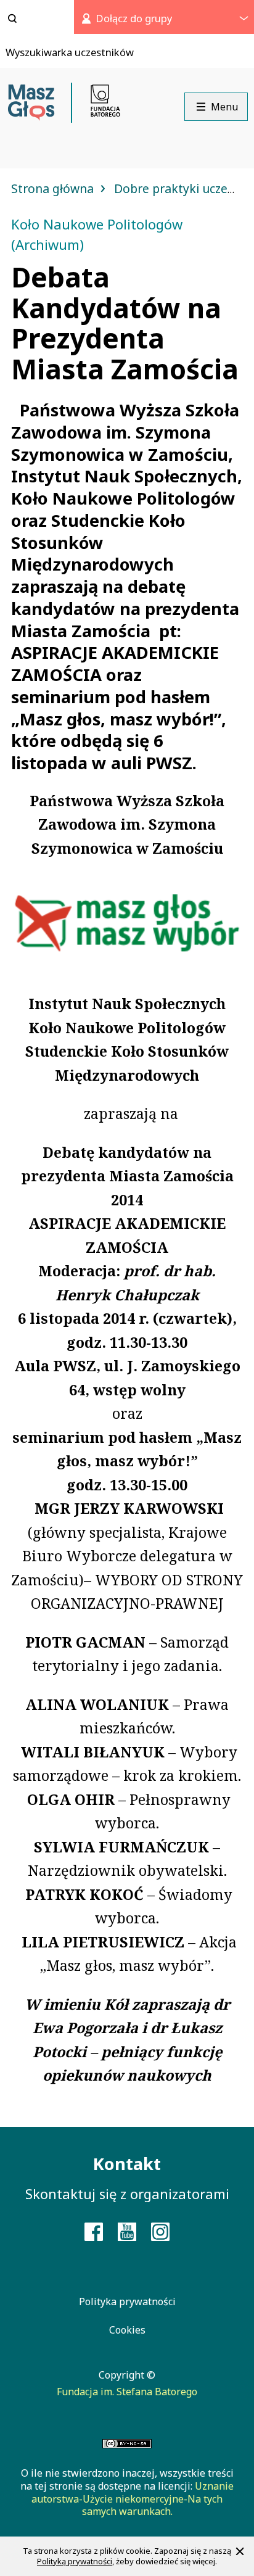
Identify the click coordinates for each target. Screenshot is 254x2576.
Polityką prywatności (75, 2561)
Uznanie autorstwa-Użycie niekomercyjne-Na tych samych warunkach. (133, 2499)
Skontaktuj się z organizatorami (127, 2194)
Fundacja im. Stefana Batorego (127, 2392)
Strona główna (54, 188)
